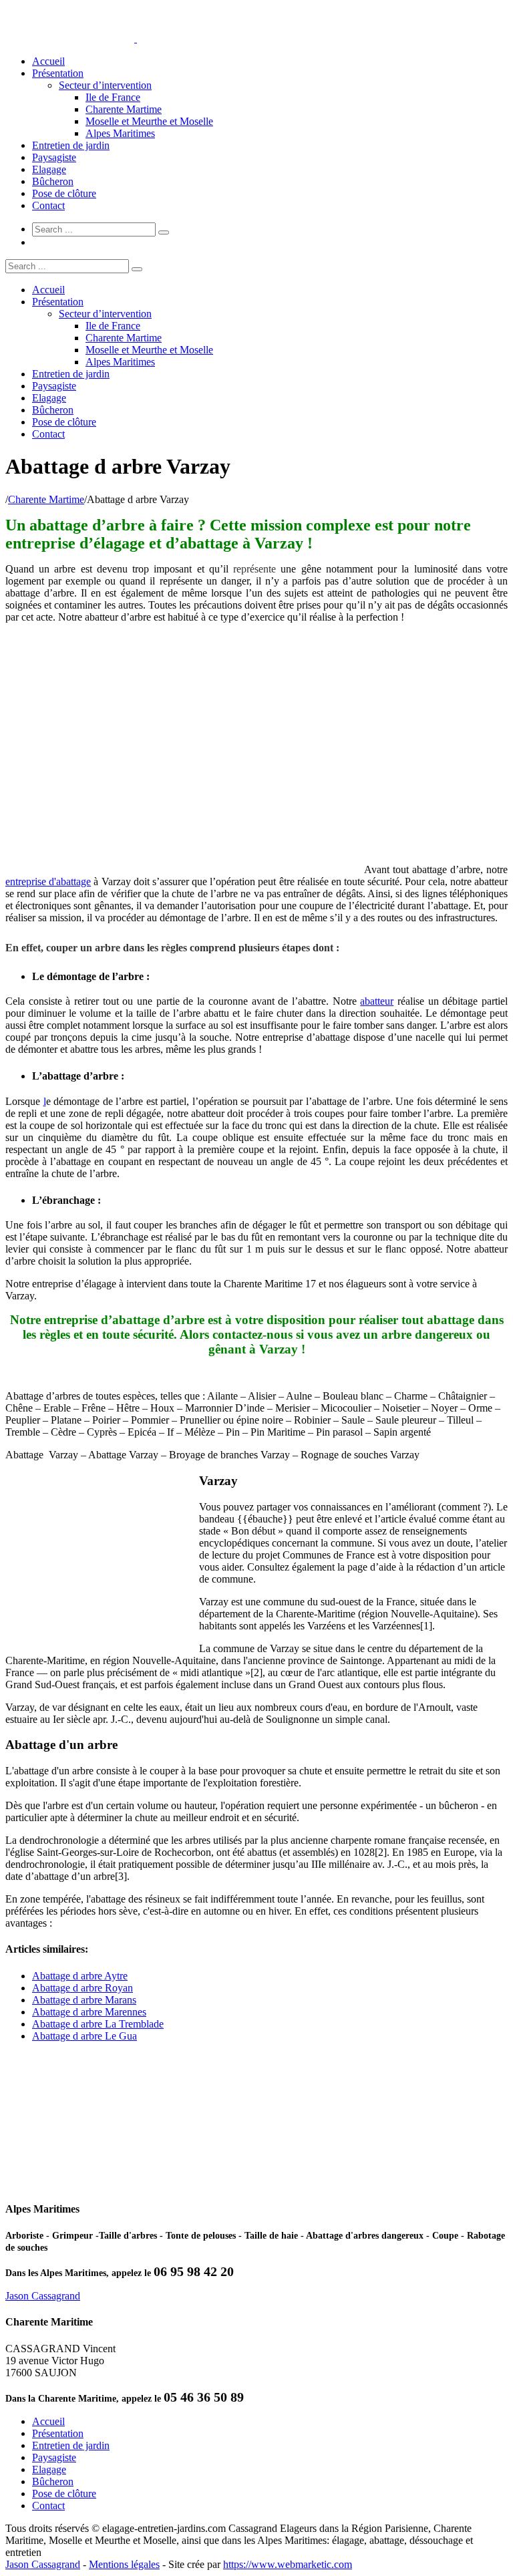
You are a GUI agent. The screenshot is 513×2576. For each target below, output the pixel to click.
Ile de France (113, 97)
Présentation (58, 73)
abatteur (377, 1001)
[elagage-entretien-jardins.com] (136, 38)
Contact (48, 205)
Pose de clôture (64, 193)
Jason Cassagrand (43, 2296)
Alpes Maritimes (120, 133)
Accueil (48, 61)
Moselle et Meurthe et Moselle (149, 121)
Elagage (49, 169)
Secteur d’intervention (105, 85)
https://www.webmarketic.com (288, 2564)
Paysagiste (54, 157)
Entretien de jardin (71, 145)
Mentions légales (124, 2564)
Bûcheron (53, 181)
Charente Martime (124, 109)
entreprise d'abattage (48, 881)
